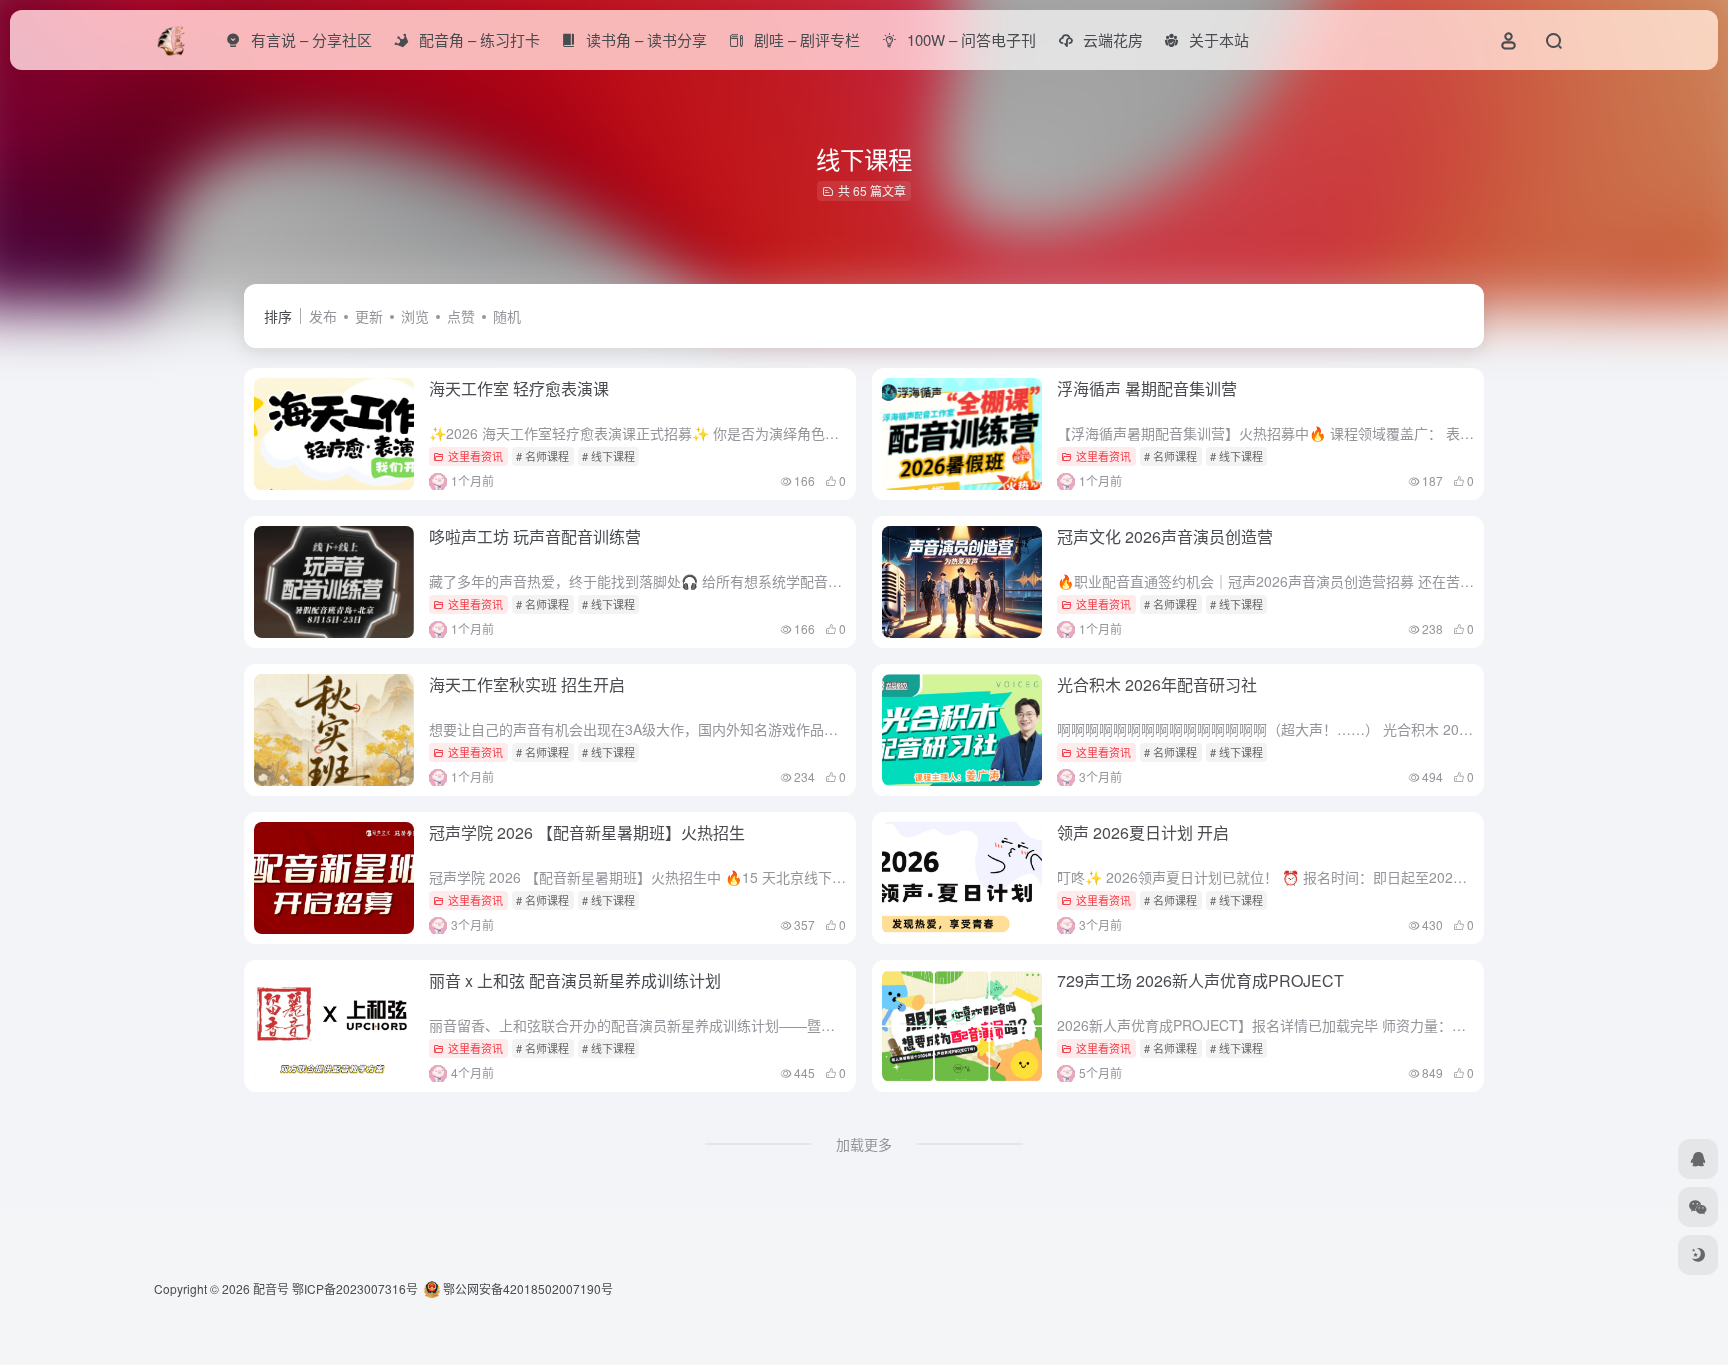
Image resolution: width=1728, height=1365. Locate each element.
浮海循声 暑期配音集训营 (1147, 388)
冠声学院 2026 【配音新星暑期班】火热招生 (587, 832)
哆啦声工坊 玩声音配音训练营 (535, 536)
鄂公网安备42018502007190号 (526, 1288)
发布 (323, 316)
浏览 (415, 316)
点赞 (461, 316)
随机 (507, 316)
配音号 (271, 1288)
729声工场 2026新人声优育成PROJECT (1200, 980)
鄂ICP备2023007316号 (355, 1288)
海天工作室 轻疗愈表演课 (519, 388)
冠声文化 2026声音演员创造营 (1165, 536)
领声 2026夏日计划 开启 (1143, 832)
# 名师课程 (542, 456)
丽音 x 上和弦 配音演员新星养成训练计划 (575, 980)
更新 (369, 316)
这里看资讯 (475, 456)
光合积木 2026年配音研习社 (1157, 684)
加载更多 (864, 1144)
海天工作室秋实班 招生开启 (527, 684)
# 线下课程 (608, 456)
